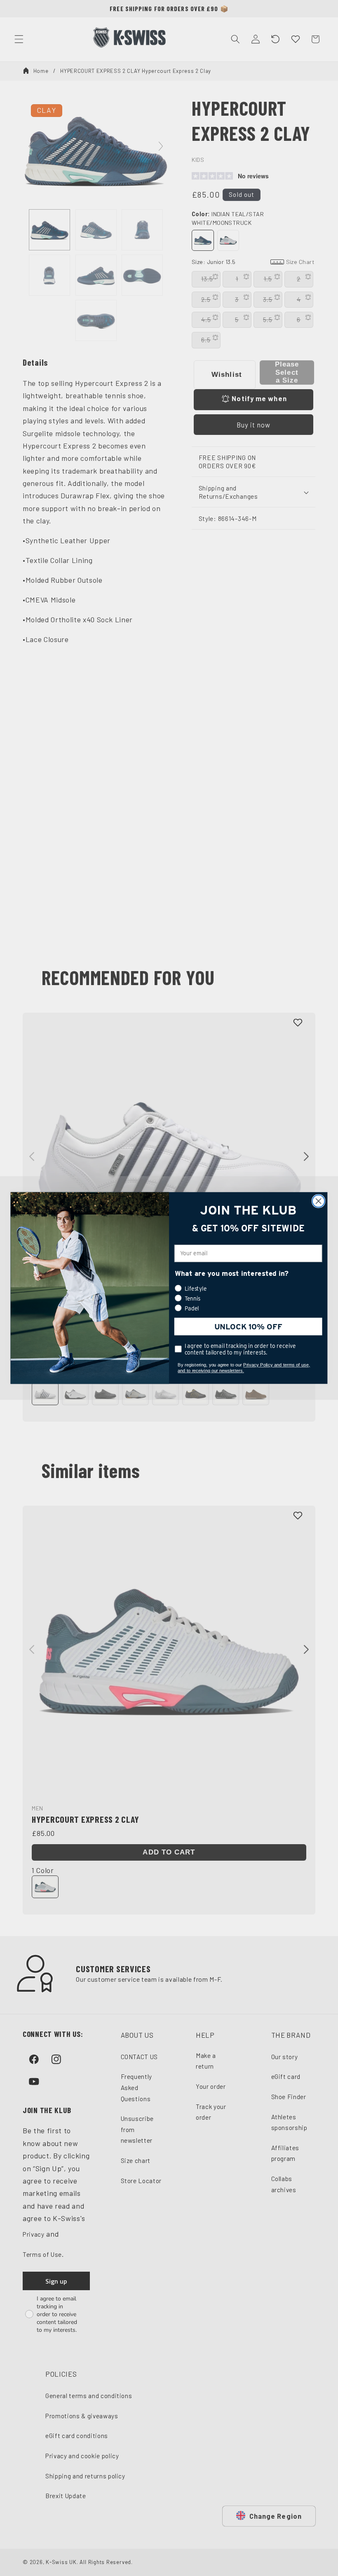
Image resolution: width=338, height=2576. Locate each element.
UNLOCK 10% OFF (248, 1327)
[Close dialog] (319, 1201)
